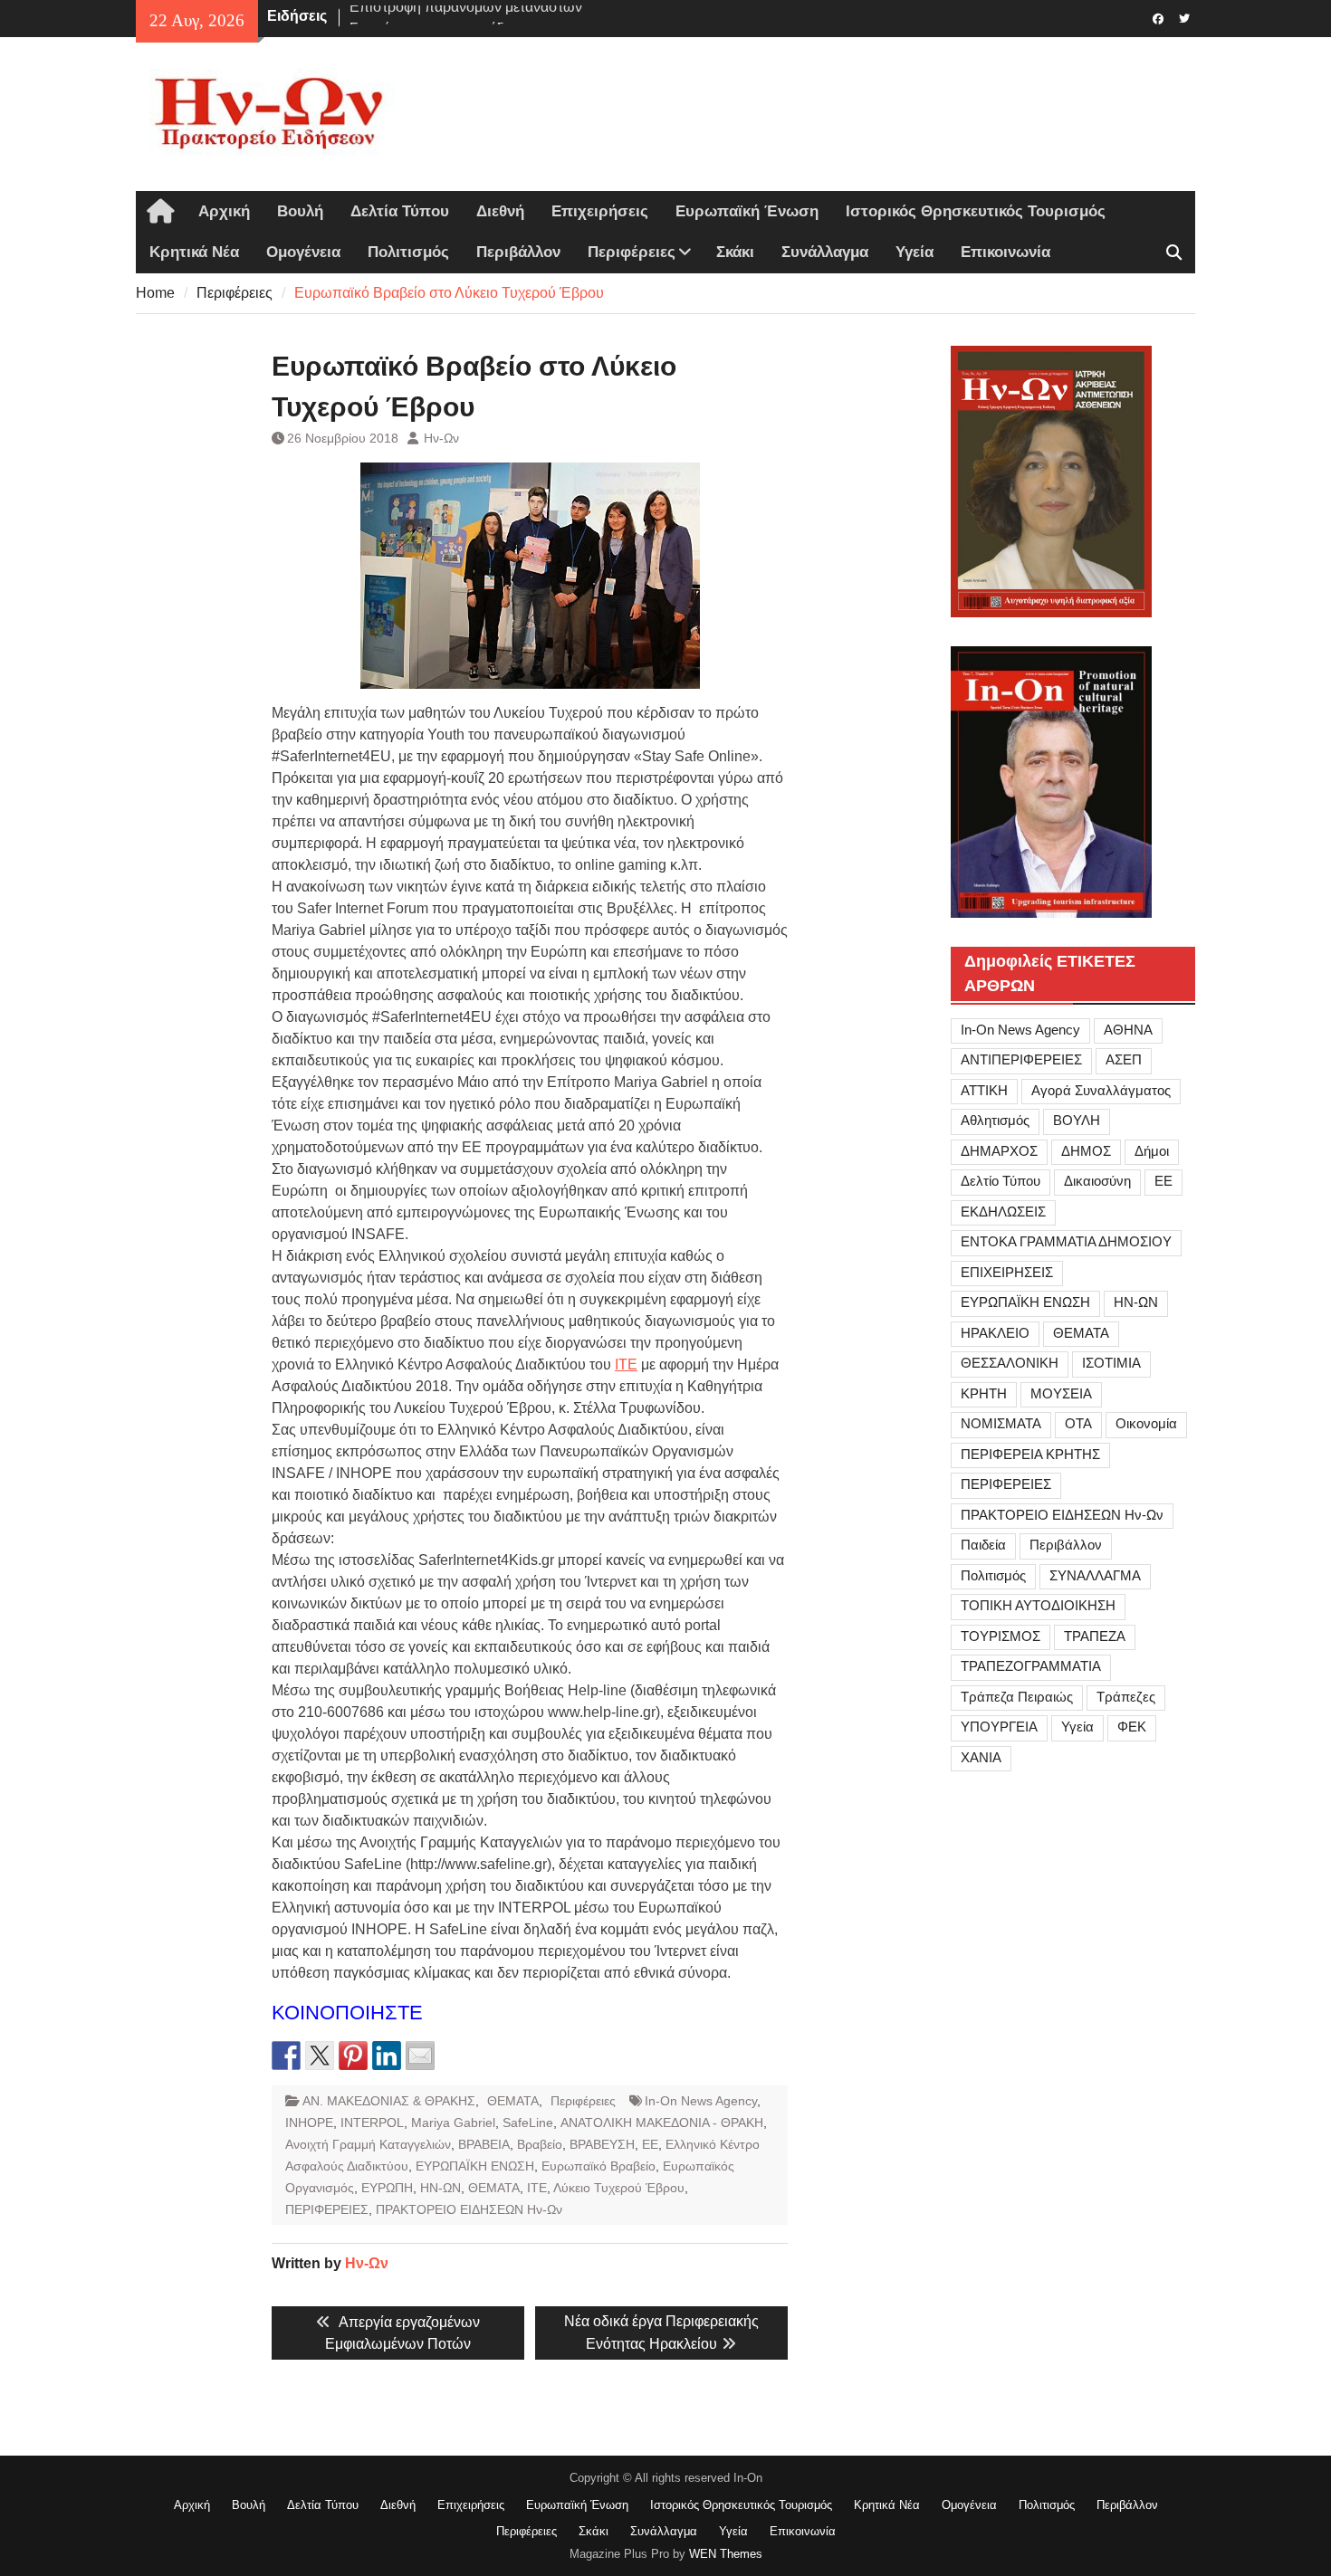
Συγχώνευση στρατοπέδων (436, 16)
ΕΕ (650, 2144)
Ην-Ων (441, 438)
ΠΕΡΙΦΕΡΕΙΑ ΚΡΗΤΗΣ (1030, 1454)
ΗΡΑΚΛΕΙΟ (995, 1333)
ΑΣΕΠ (1124, 1059)
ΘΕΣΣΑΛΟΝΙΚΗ (1010, 1363)
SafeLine (528, 2123)
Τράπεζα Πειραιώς (1017, 1697)
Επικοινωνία (1005, 252)
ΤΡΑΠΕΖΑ (1095, 1636)
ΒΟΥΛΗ (1077, 1120)
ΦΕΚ (1132, 1727)
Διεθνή (500, 211)
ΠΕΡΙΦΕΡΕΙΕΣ (327, 2209)
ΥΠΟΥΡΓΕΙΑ (999, 1727)
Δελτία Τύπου (400, 211)
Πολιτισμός (408, 252)
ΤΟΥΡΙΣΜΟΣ (1001, 1636)
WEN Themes (726, 2554)
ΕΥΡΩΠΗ (387, 2188)
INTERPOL (372, 2123)
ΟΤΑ (1078, 1423)
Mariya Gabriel (453, 2123)
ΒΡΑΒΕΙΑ (484, 2144)
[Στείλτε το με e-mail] (420, 2056)
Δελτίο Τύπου (1001, 1181)
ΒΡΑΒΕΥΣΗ (602, 2144)
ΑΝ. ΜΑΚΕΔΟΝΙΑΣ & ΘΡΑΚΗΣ (389, 2101)
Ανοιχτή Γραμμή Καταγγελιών (368, 2144)
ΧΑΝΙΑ (981, 1757)
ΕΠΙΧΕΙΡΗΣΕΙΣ (1007, 1272)
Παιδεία (983, 1545)
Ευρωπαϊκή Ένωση (747, 211)
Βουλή (300, 211)
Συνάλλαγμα (825, 252)
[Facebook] (1158, 17)
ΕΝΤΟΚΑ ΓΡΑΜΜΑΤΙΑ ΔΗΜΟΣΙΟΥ (1066, 1241)
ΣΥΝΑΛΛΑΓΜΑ (1095, 1575)
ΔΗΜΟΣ (1086, 1151)
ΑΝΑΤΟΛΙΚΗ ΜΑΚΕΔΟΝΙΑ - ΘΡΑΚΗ (662, 2123)
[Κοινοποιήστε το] (286, 2056)
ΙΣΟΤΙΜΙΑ (1111, 1363)
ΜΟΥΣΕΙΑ (1061, 1393)
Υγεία (914, 252)
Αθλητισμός (995, 1120)
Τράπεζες (1126, 1697)
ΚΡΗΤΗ (984, 1393)
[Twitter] (1184, 17)
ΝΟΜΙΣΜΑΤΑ (1001, 1423)
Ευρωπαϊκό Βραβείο (598, 2166)
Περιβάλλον (518, 252)
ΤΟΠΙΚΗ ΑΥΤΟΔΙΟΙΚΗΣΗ (1038, 1605)
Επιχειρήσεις (600, 211)
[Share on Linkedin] (387, 2056)
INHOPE (309, 2123)
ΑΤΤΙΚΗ (984, 1090)
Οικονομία (1146, 1423)
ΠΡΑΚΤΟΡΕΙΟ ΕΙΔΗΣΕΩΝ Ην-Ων (469, 2209)
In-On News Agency (701, 2101)
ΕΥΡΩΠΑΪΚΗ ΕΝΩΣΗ (475, 2166)
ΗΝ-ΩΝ (440, 2188)
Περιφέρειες (632, 252)
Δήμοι (1152, 1151)
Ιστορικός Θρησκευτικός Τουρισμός (976, 211)
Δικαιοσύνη (1097, 1181)
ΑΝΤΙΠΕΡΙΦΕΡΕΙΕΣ (1021, 1059)
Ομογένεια (303, 252)
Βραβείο (540, 2144)
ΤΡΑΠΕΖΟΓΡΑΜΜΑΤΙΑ (1031, 1666)
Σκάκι (735, 252)
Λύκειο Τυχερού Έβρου (619, 2188)
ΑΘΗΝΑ (1128, 1030)
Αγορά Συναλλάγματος (1101, 1090)
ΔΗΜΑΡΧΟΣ (999, 1151)
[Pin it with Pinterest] (353, 2056)
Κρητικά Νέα (194, 252)
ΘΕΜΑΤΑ (513, 2101)
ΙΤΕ (626, 1364)
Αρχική (224, 211)
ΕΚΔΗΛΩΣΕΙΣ (1003, 1212)
